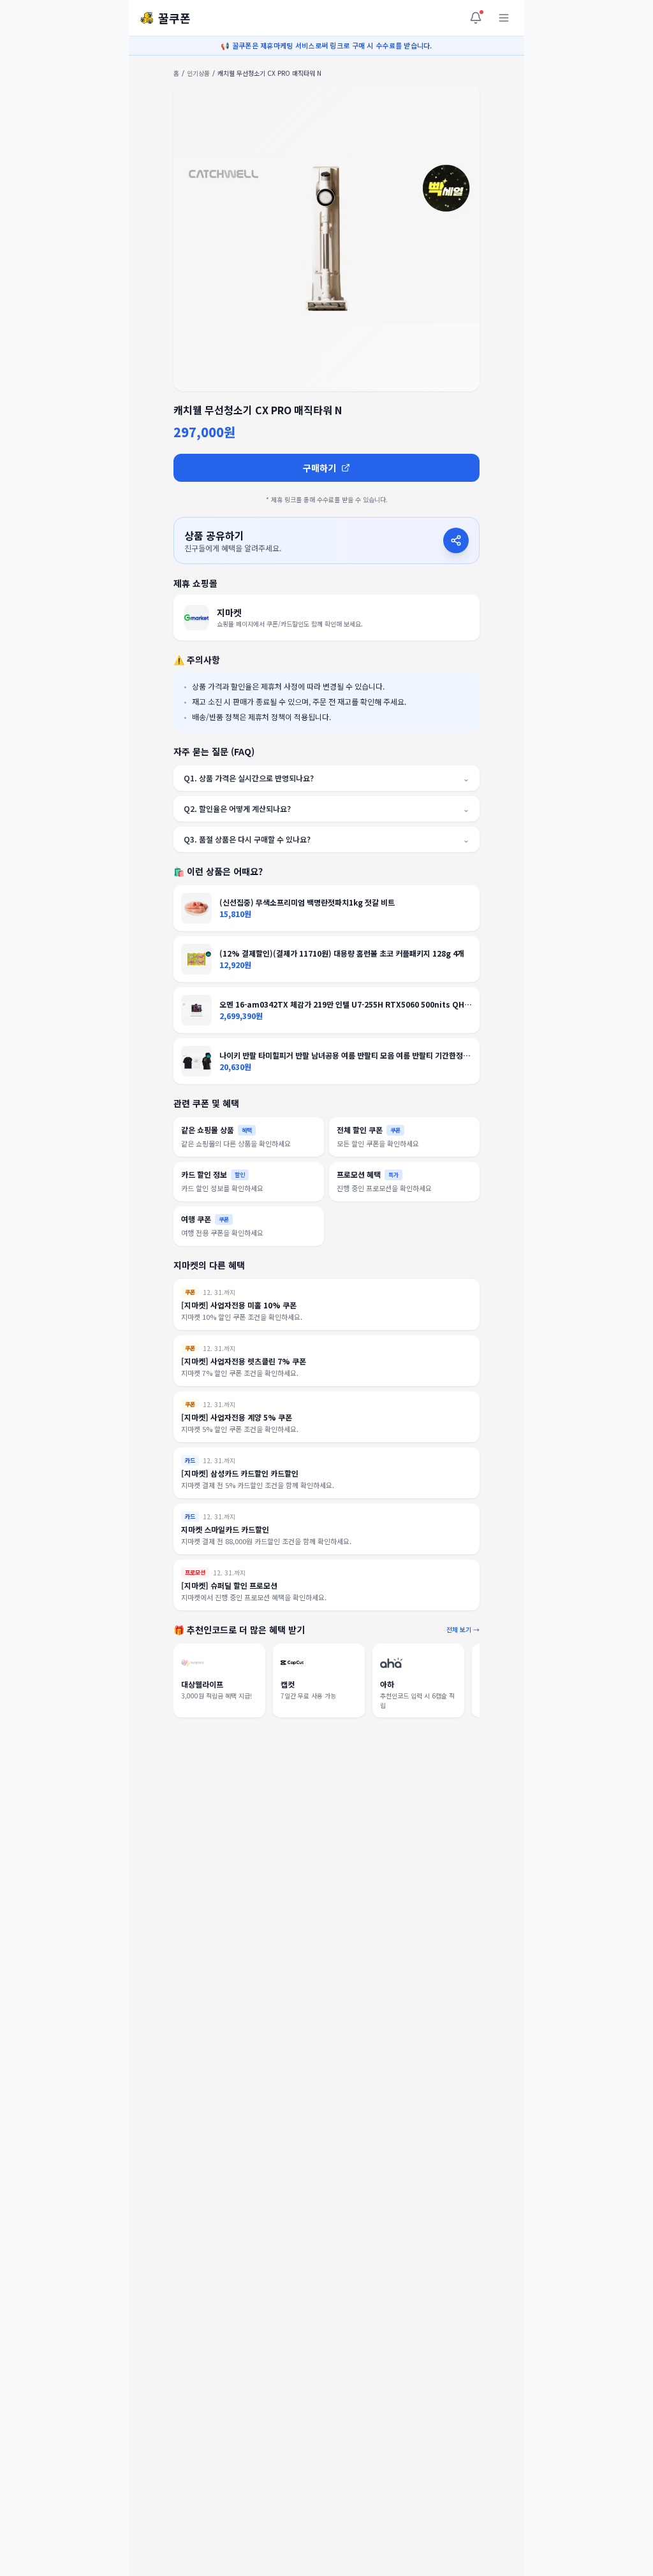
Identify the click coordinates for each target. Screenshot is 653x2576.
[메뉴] (504, 18)
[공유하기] (456, 540)
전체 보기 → (463, 1629)
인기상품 (198, 73)
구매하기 (319, 468)
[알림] (476, 18)
